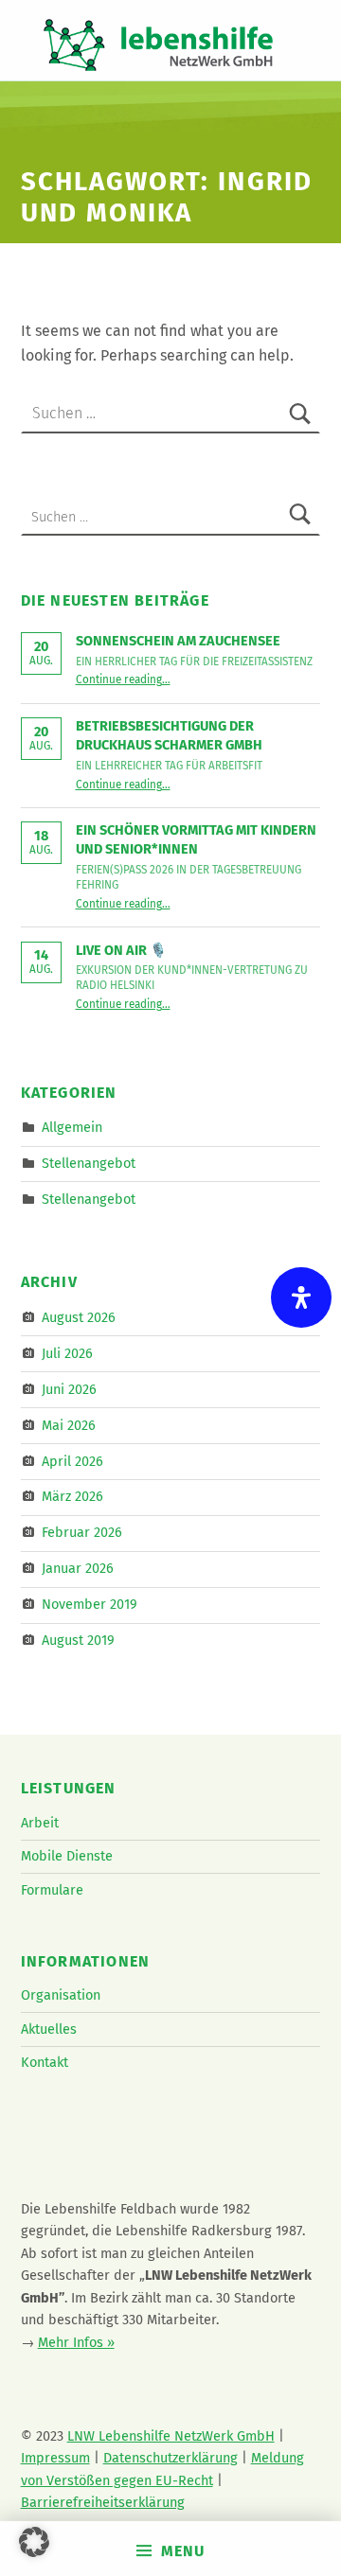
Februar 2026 (82, 1532)
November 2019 (90, 1604)
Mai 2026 (69, 1424)
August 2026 (79, 1317)
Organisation (61, 1995)
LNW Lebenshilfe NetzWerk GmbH (171, 2436)
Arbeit (40, 1823)
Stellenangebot (89, 1163)
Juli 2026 (67, 1353)
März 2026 (72, 1496)
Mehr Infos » (76, 2342)
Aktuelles (49, 2029)
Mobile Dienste (67, 1856)
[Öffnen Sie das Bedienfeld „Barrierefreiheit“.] (301, 1297)
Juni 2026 (69, 1389)
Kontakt (45, 2062)
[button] (34, 2542)
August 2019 (78, 1640)
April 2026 (72, 1460)
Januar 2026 (78, 1568)
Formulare (52, 1890)
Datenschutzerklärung (170, 2458)
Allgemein (72, 1127)
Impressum (55, 2458)
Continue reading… (123, 679)
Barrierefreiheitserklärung (103, 2502)
